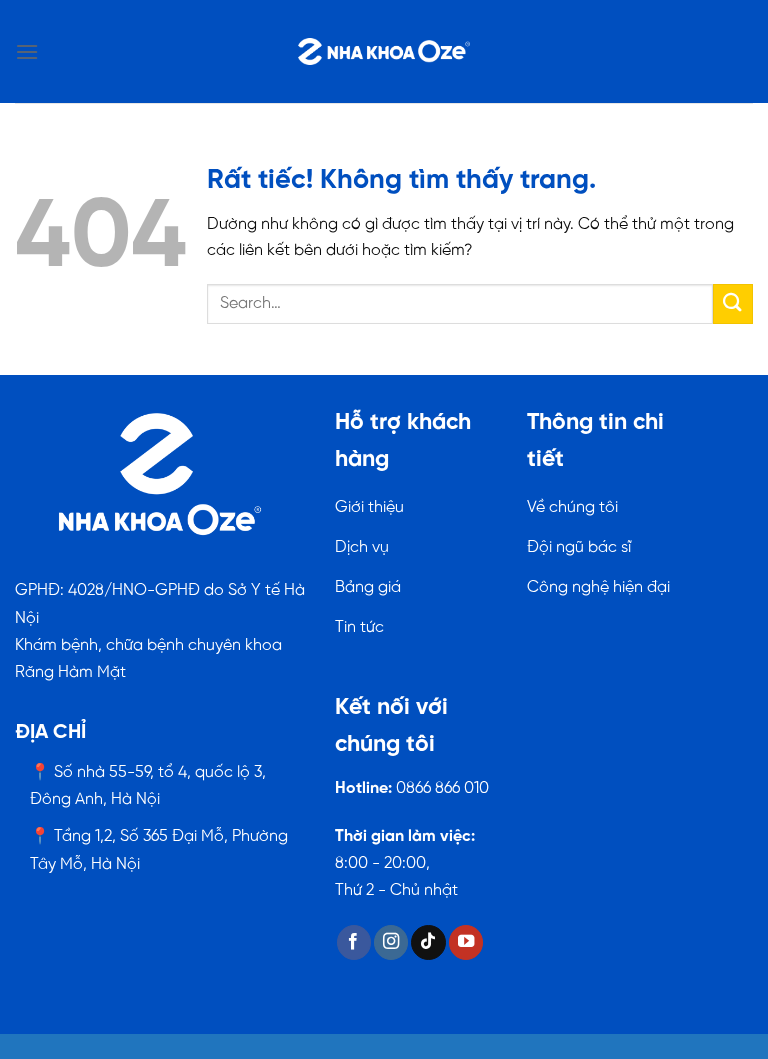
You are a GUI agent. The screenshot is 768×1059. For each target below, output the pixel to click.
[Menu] (27, 51)
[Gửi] (733, 303)
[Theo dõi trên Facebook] (354, 942)
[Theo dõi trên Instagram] (391, 942)
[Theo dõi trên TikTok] (428, 942)
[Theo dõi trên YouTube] (466, 942)
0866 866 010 (442, 788)
